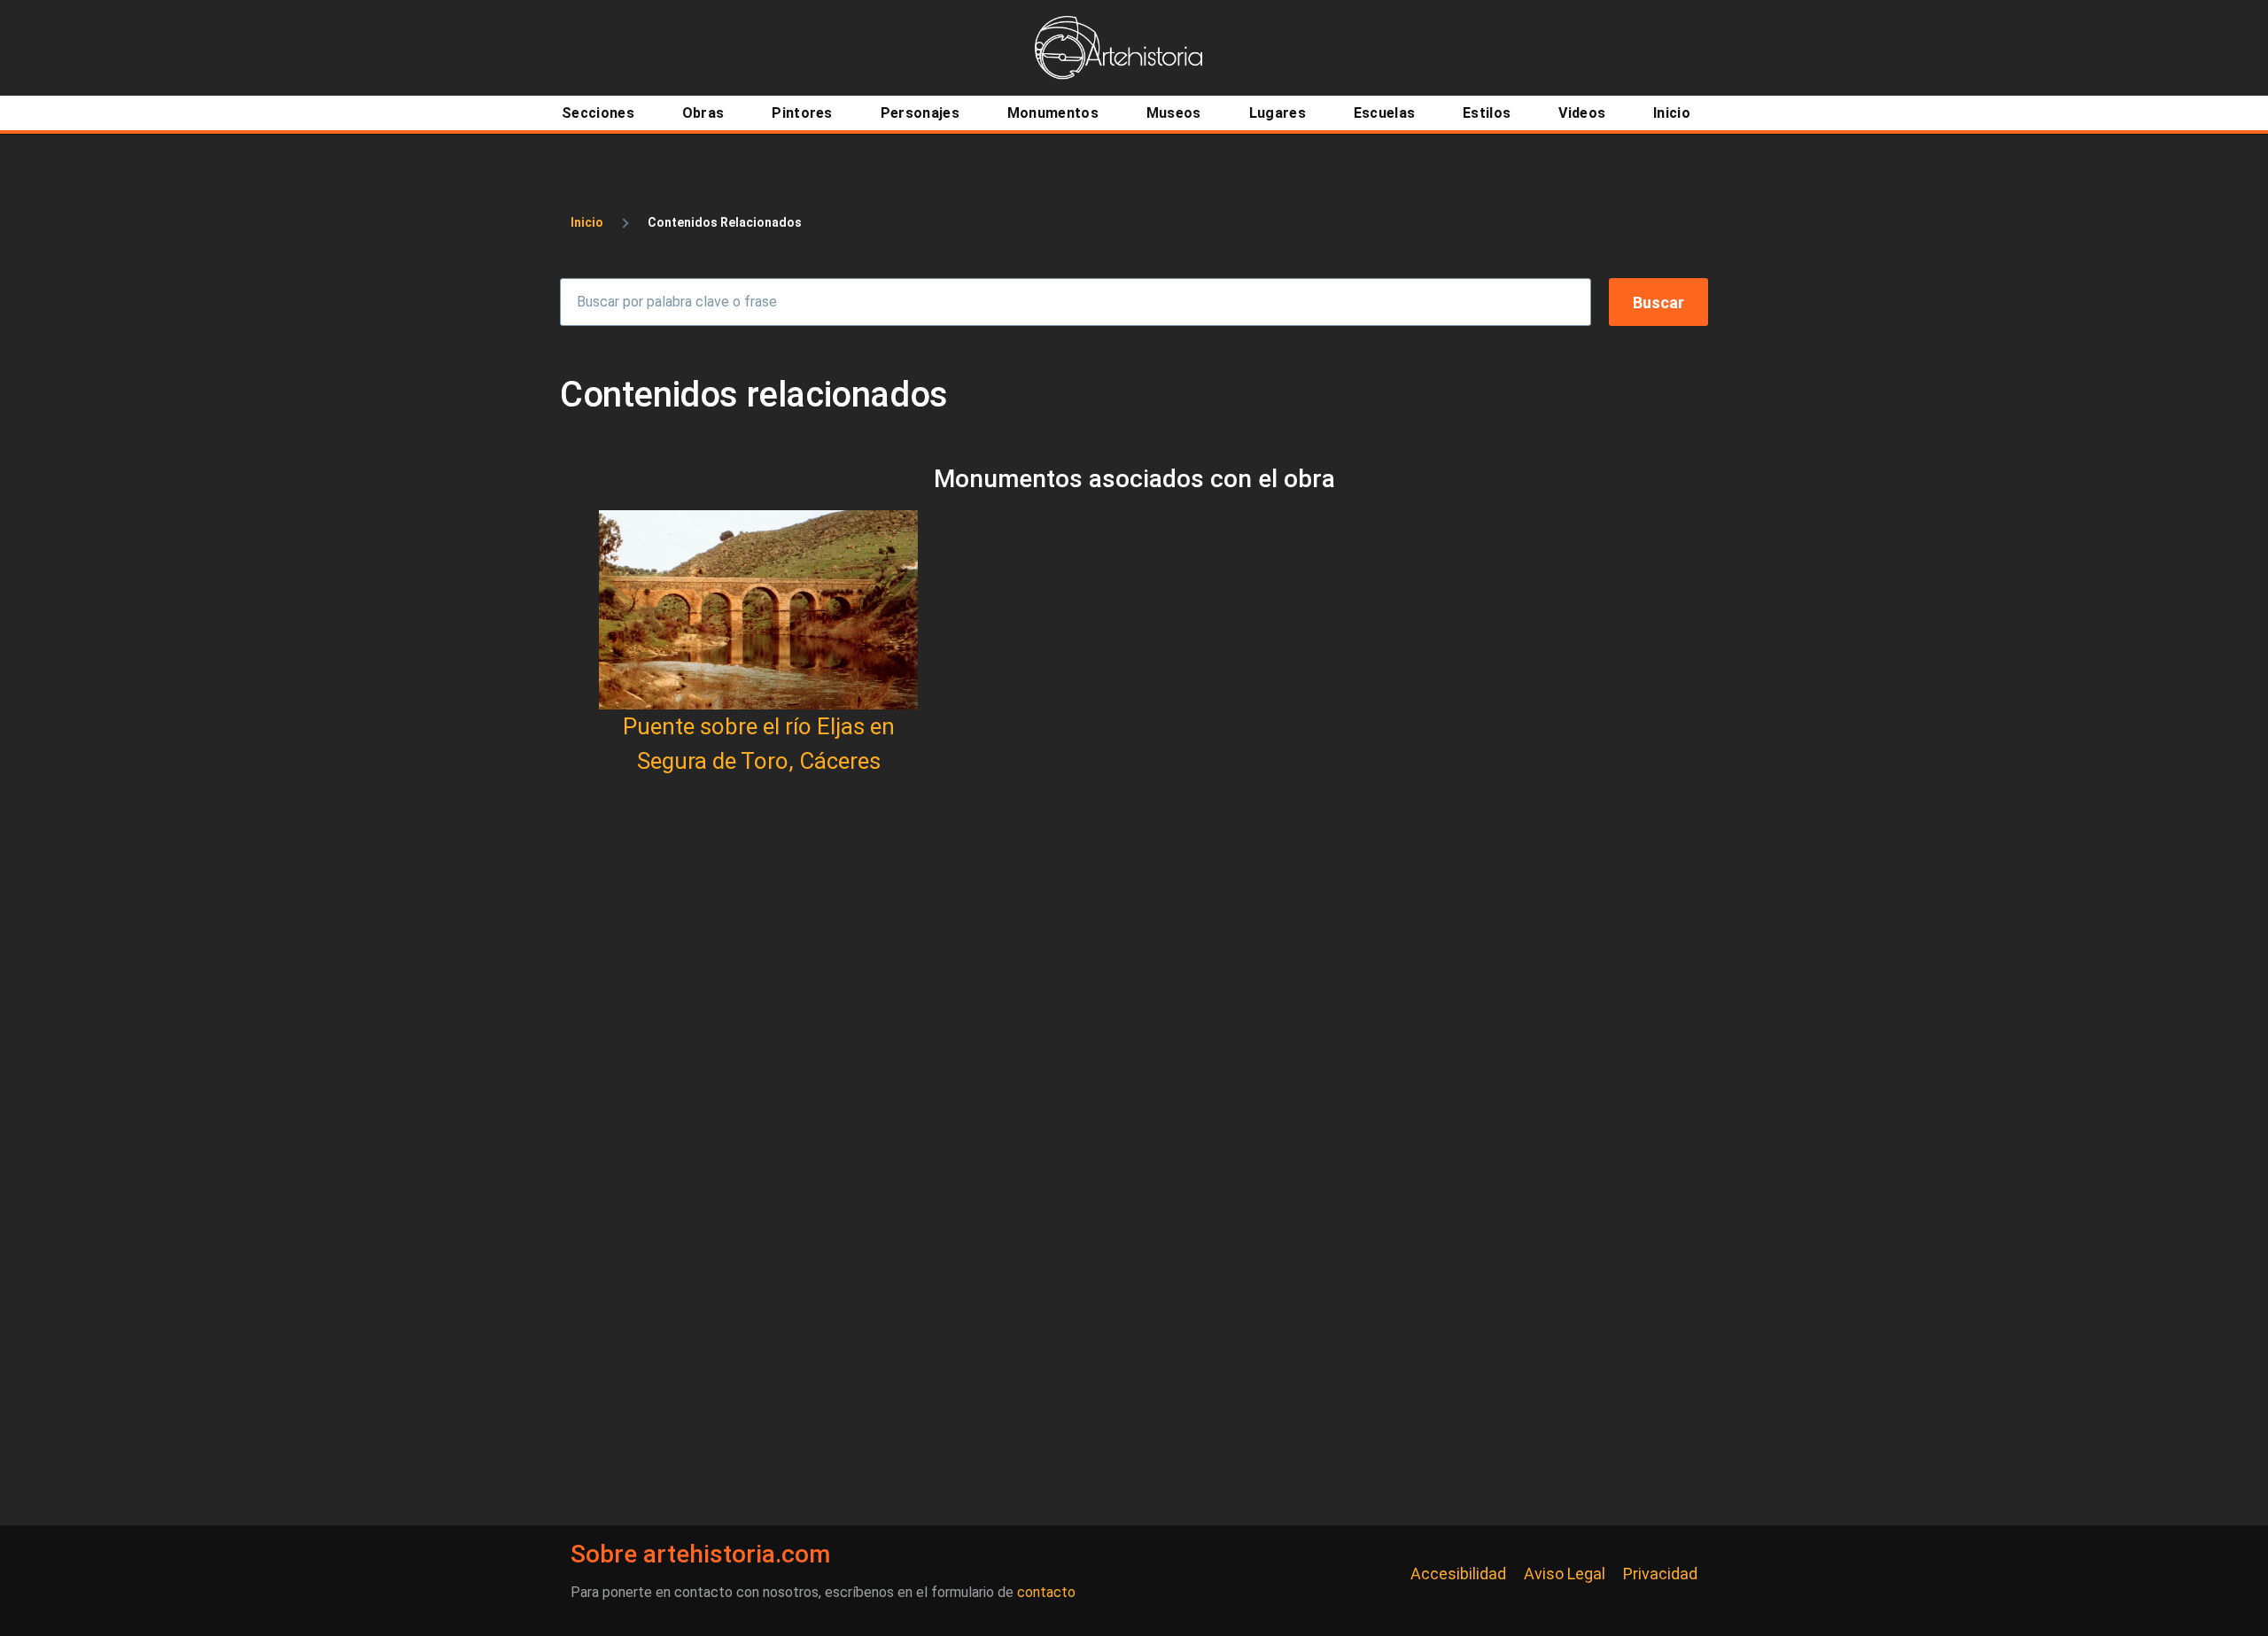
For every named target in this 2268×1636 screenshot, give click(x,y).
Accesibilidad (1458, 1574)
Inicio (587, 222)
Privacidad (1660, 1574)
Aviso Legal (1565, 1574)
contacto (1046, 1592)
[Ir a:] (758, 610)
